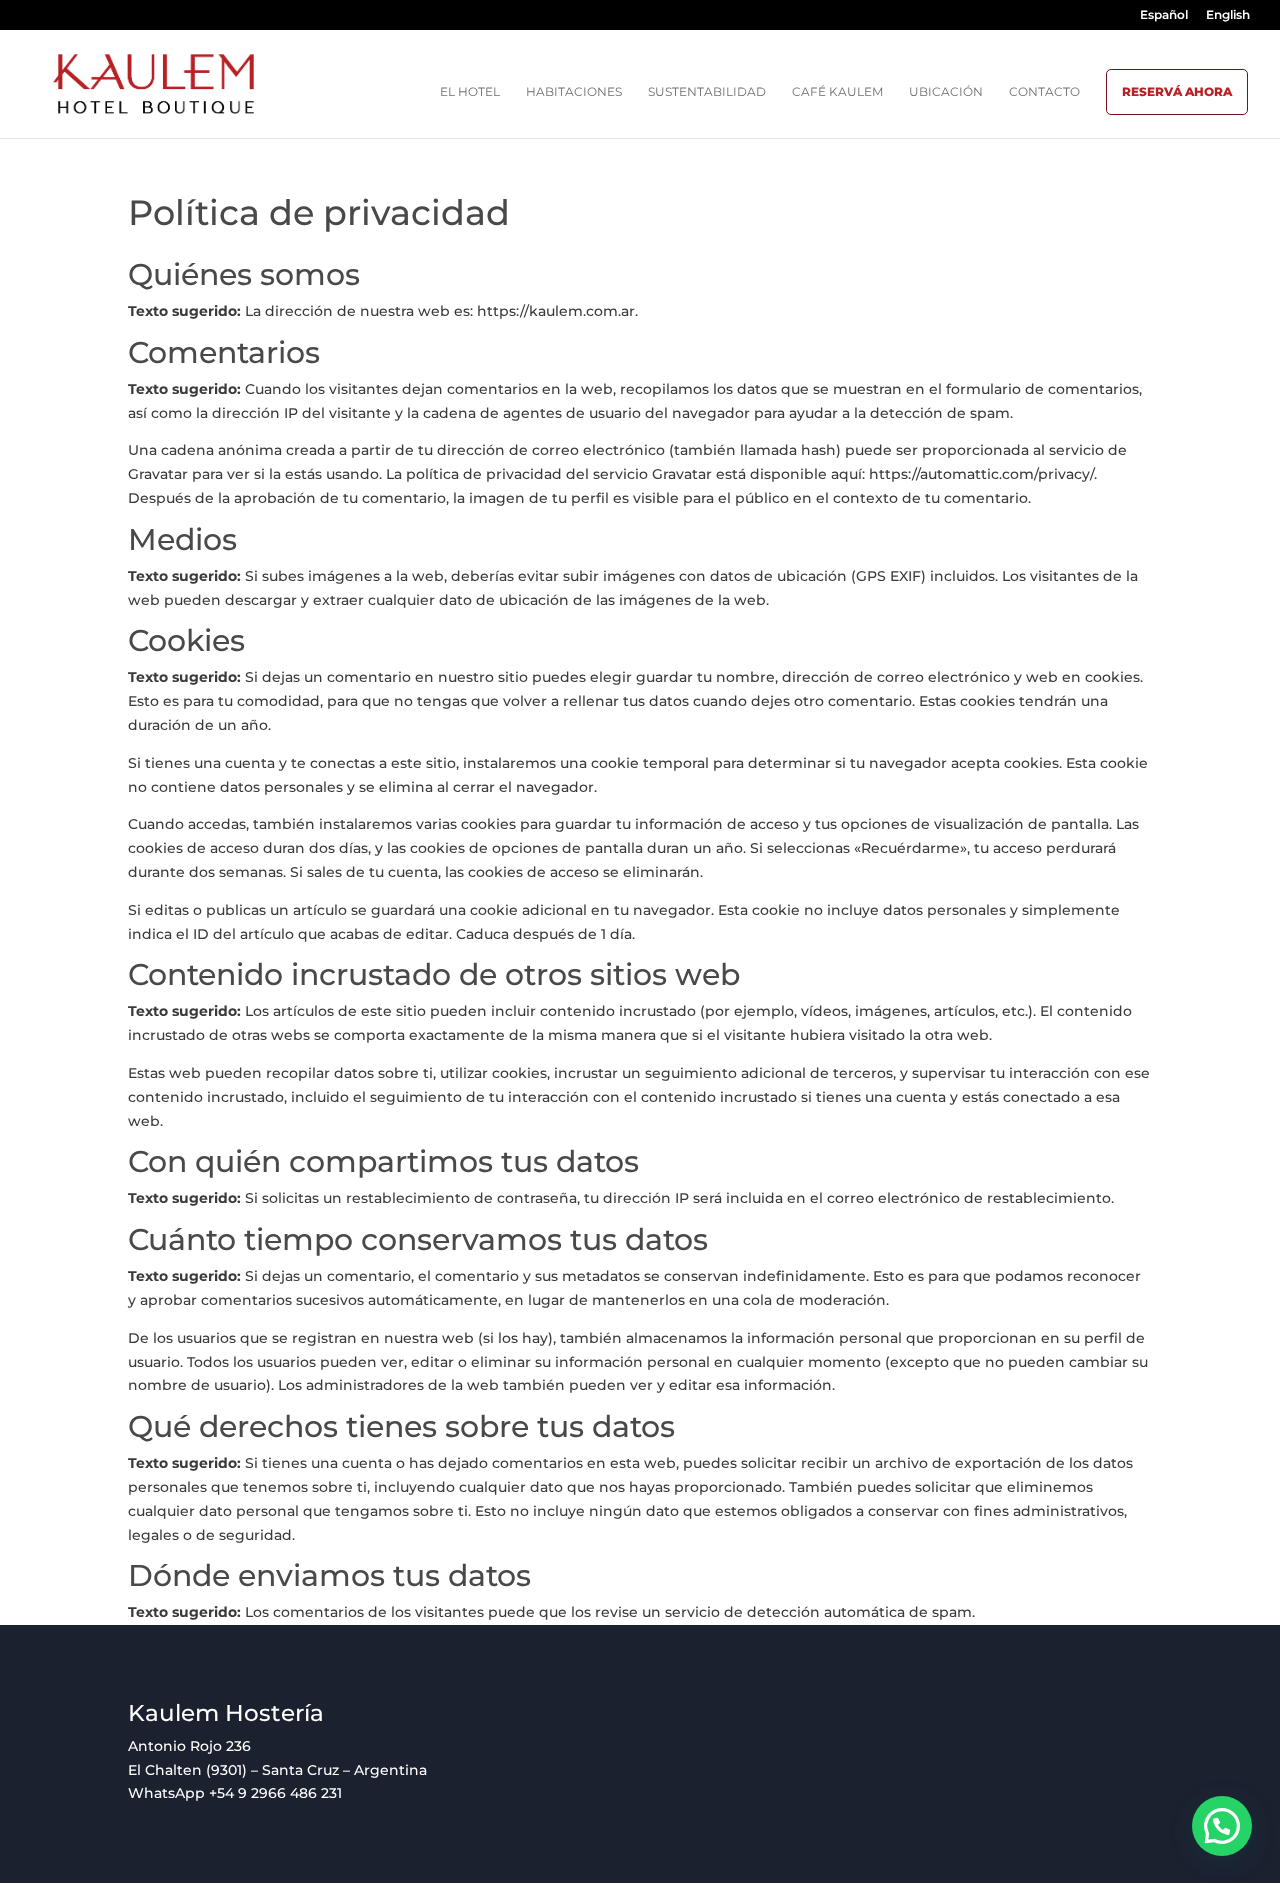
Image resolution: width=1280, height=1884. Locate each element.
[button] (1222, 1826)
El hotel (470, 92)
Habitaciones (574, 92)
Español (1164, 15)
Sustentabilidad (707, 92)
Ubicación (946, 92)
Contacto (1044, 92)
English (1228, 15)
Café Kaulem (837, 92)
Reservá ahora (1177, 91)
